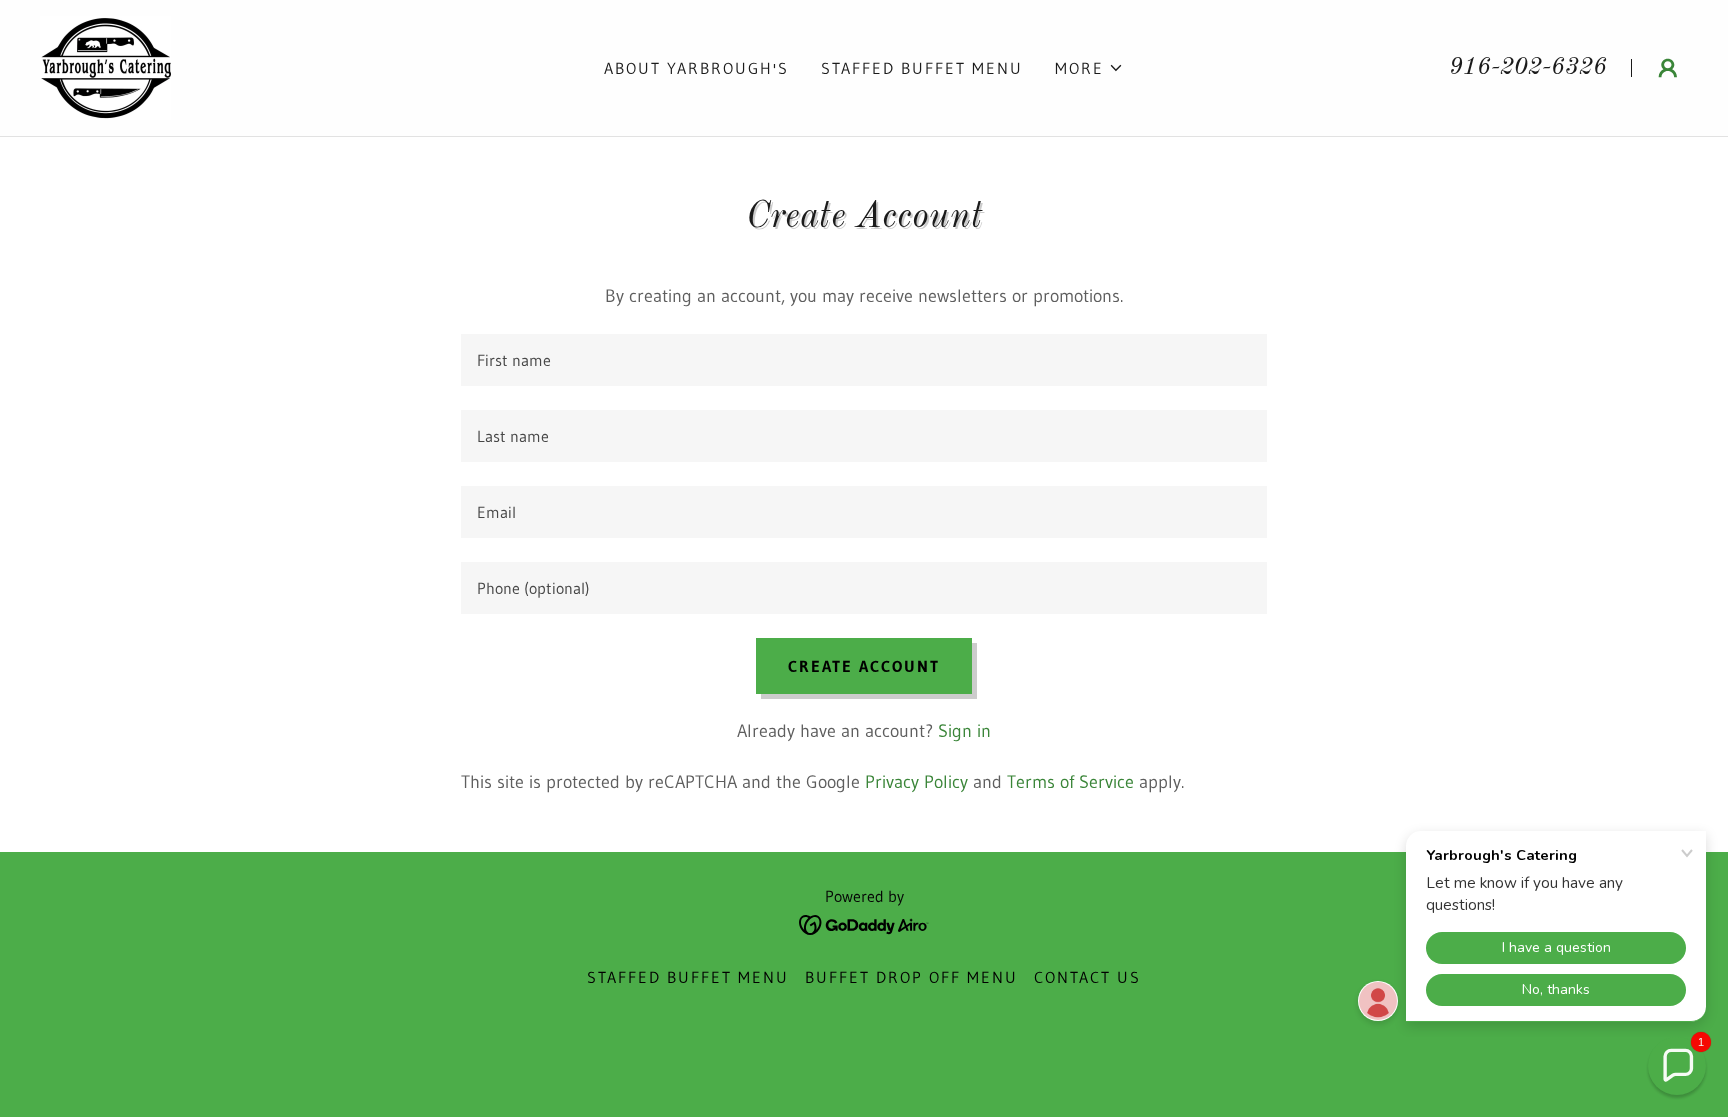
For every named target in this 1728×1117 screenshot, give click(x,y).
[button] (1089, 68)
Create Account (864, 666)
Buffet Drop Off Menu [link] (911, 977)
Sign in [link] (964, 731)
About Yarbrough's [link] (696, 68)
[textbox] (863, 360)
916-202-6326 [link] (1528, 68)
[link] (105, 67)
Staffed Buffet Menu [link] (922, 68)
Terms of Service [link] (1070, 782)
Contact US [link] (1087, 977)
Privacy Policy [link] (916, 782)
